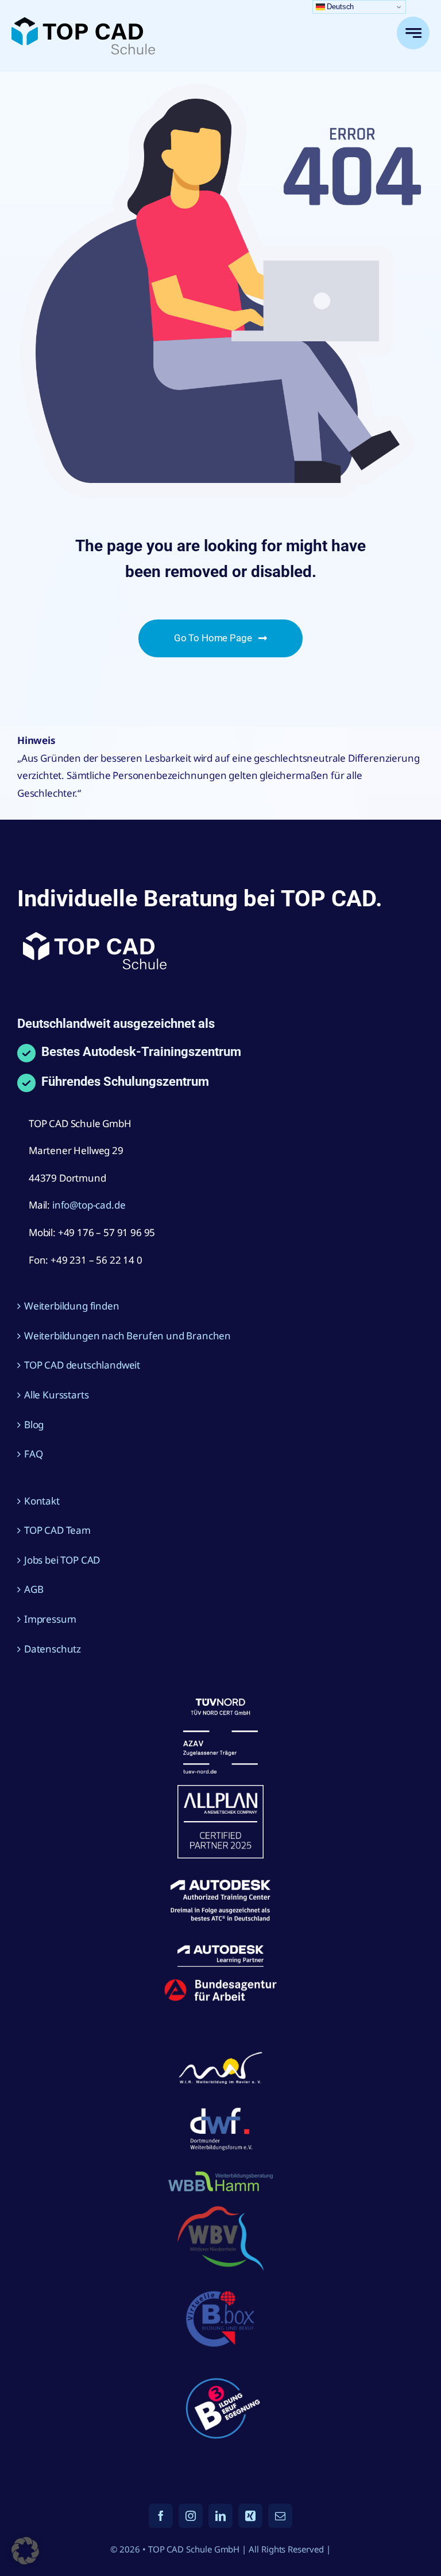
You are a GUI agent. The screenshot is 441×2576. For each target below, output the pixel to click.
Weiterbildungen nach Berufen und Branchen (127, 1336)
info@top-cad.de (89, 1205)
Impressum (50, 1619)
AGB (34, 1589)
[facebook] (161, 2516)
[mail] (280, 2516)
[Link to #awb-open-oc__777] (413, 33)
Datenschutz (53, 1649)
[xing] (250, 2516)
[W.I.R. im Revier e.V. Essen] (220, 2053)
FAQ (34, 1454)
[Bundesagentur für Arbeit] (220, 1983)
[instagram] (191, 2516)
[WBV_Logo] (220, 2211)
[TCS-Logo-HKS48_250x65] (83, 22)
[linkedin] (220, 2516)
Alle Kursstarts (56, 1395)
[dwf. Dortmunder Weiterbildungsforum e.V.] (220, 2105)
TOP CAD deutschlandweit (82, 1365)
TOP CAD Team (57, 1530)
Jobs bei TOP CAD (62, 1560)
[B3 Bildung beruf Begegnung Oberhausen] (220, 2371)
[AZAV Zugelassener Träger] (220, 1703)
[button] (25, 2551)
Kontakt (42, 1501)
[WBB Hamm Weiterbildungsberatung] (220, 2173)
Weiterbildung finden (72, 1306)
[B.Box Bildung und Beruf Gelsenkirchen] (220, 2287)
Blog (34, 1425)
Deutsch (340, 7)
